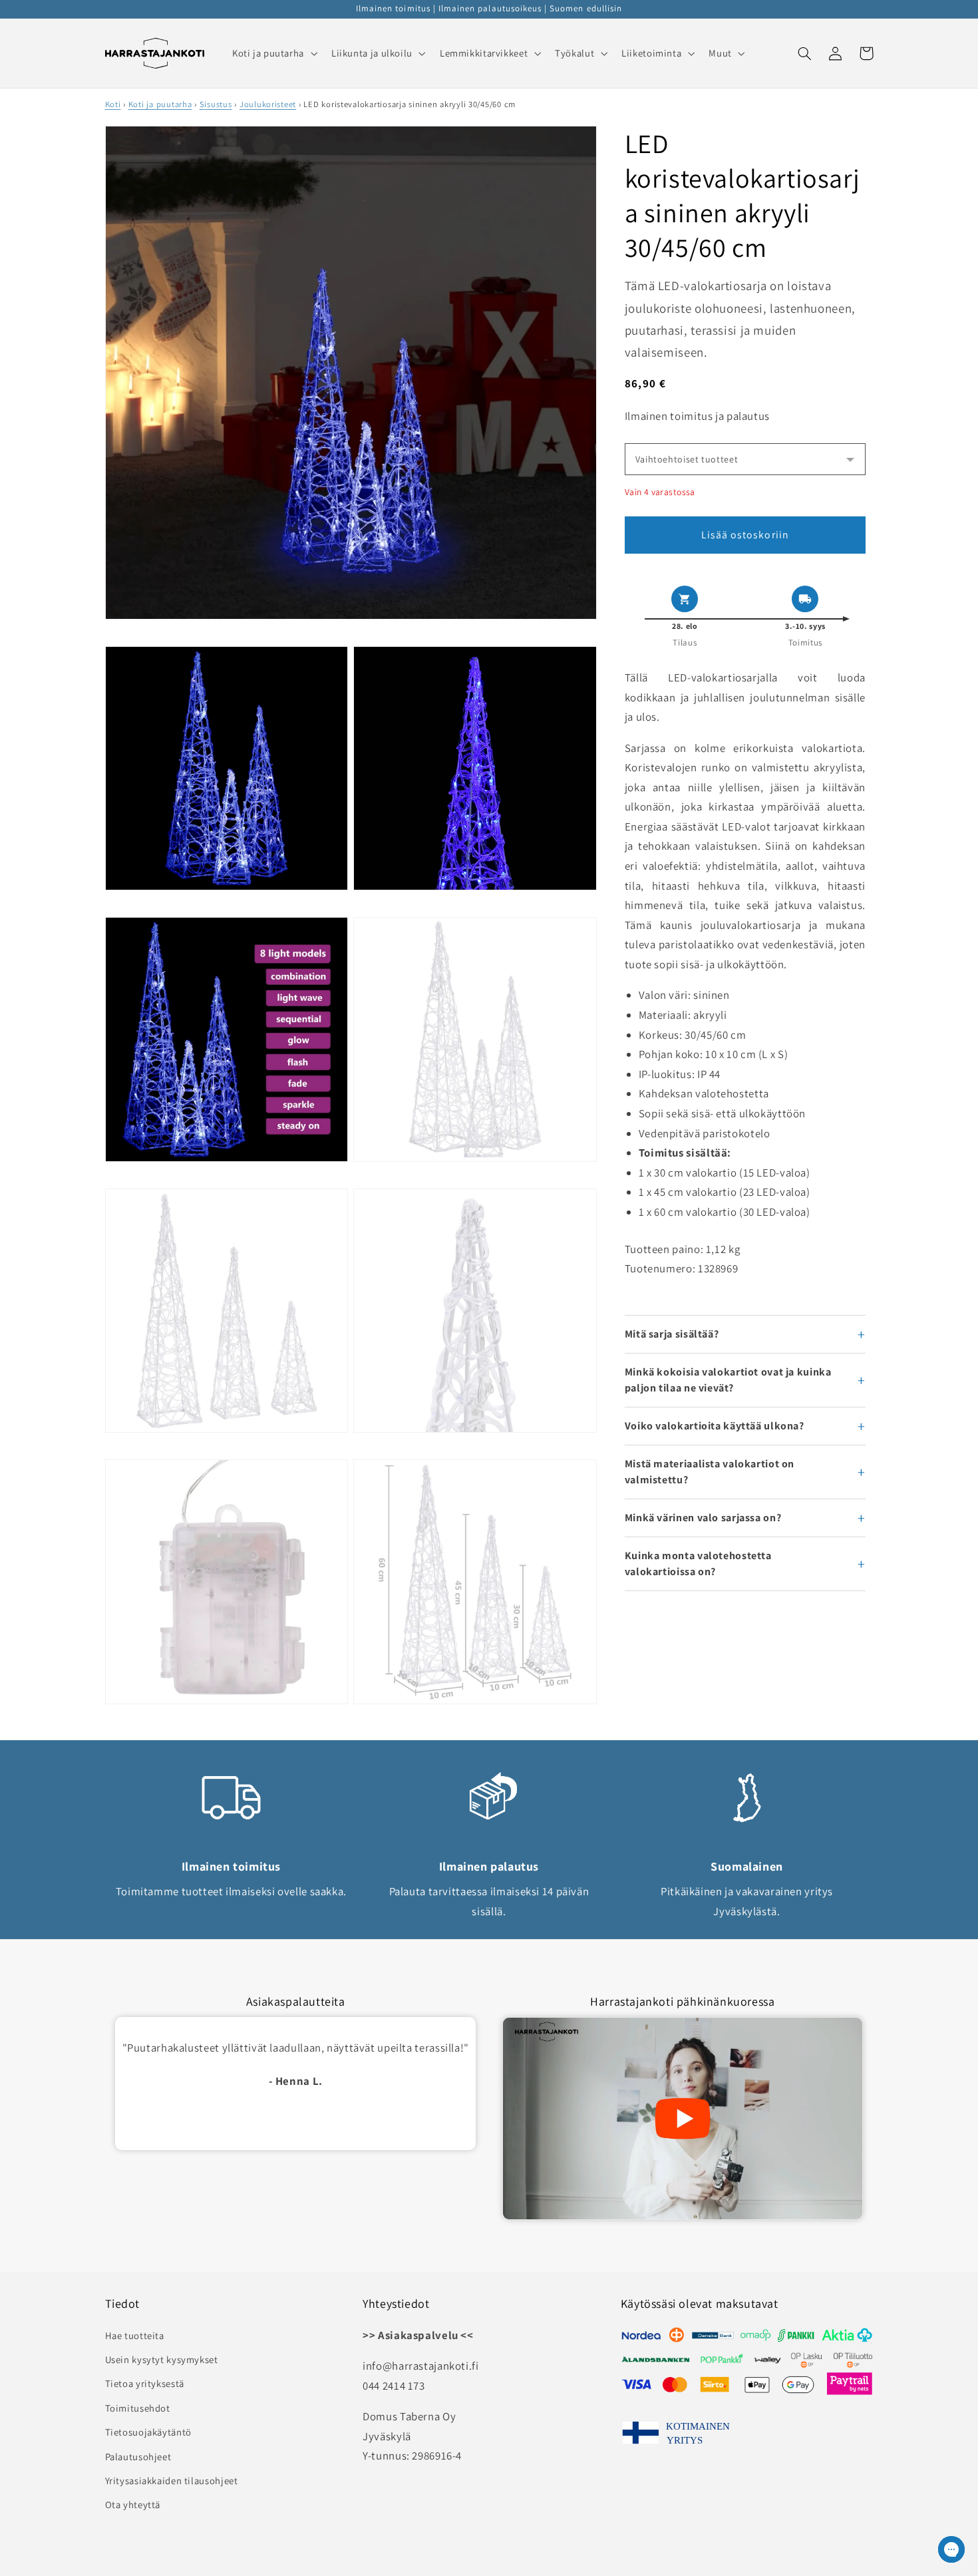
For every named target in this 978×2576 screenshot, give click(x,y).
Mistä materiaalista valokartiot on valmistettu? (710, 1472)
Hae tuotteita (135, 2335)
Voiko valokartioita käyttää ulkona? (715, 1426)
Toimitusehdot (138, 2408)
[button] (273, 53)
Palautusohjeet (138, 2457)
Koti (113, 104)
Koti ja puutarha (160, 104)
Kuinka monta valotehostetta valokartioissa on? (698, 1564)
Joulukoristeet (268, 104)
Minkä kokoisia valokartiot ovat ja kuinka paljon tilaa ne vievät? (728, 1380)
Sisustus (216, 104)
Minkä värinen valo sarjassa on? (703, 1518)
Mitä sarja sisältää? (672, 1334)
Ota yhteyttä (133, 2504)
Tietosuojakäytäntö (148, 2432)
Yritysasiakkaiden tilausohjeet (172, 2481)
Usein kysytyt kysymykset (162, 2359)
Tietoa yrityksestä (145, 2383)
